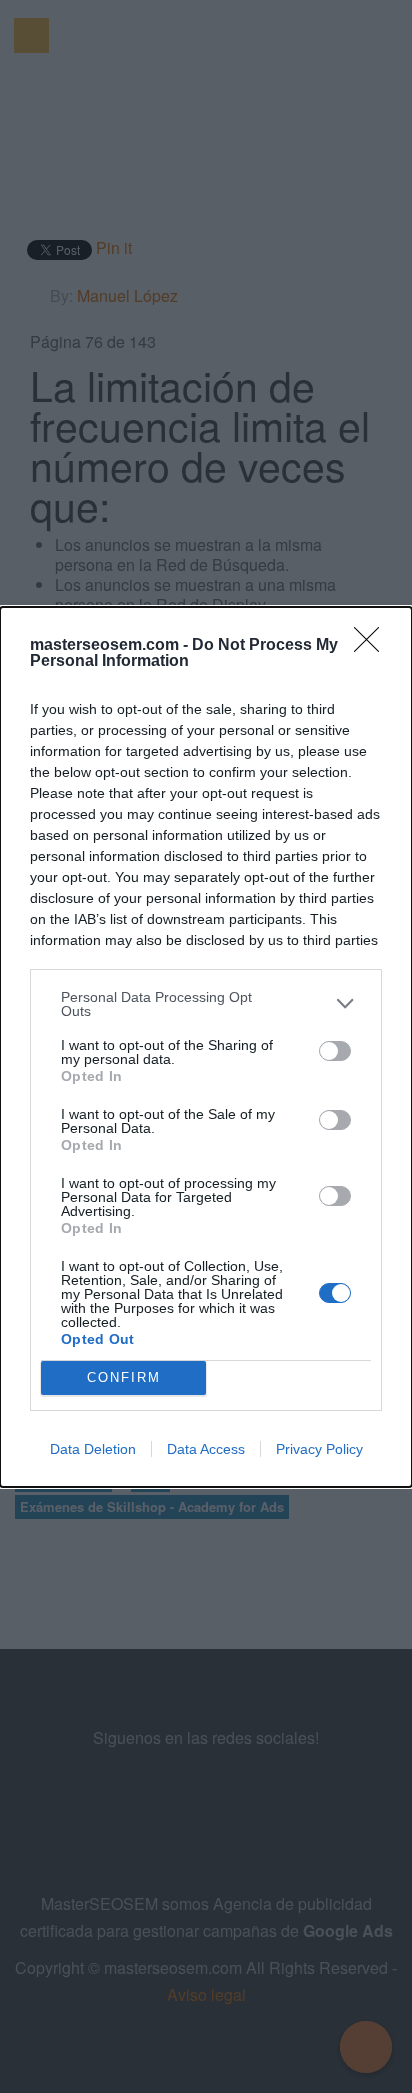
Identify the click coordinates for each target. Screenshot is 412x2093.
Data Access (206, 1449)
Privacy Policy (319, 1449)
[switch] (335, 1051)
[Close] (373, 646)
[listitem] (206, 1004)
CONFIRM (124, 1377)
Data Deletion (93, 1449)
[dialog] (206, 1047)
